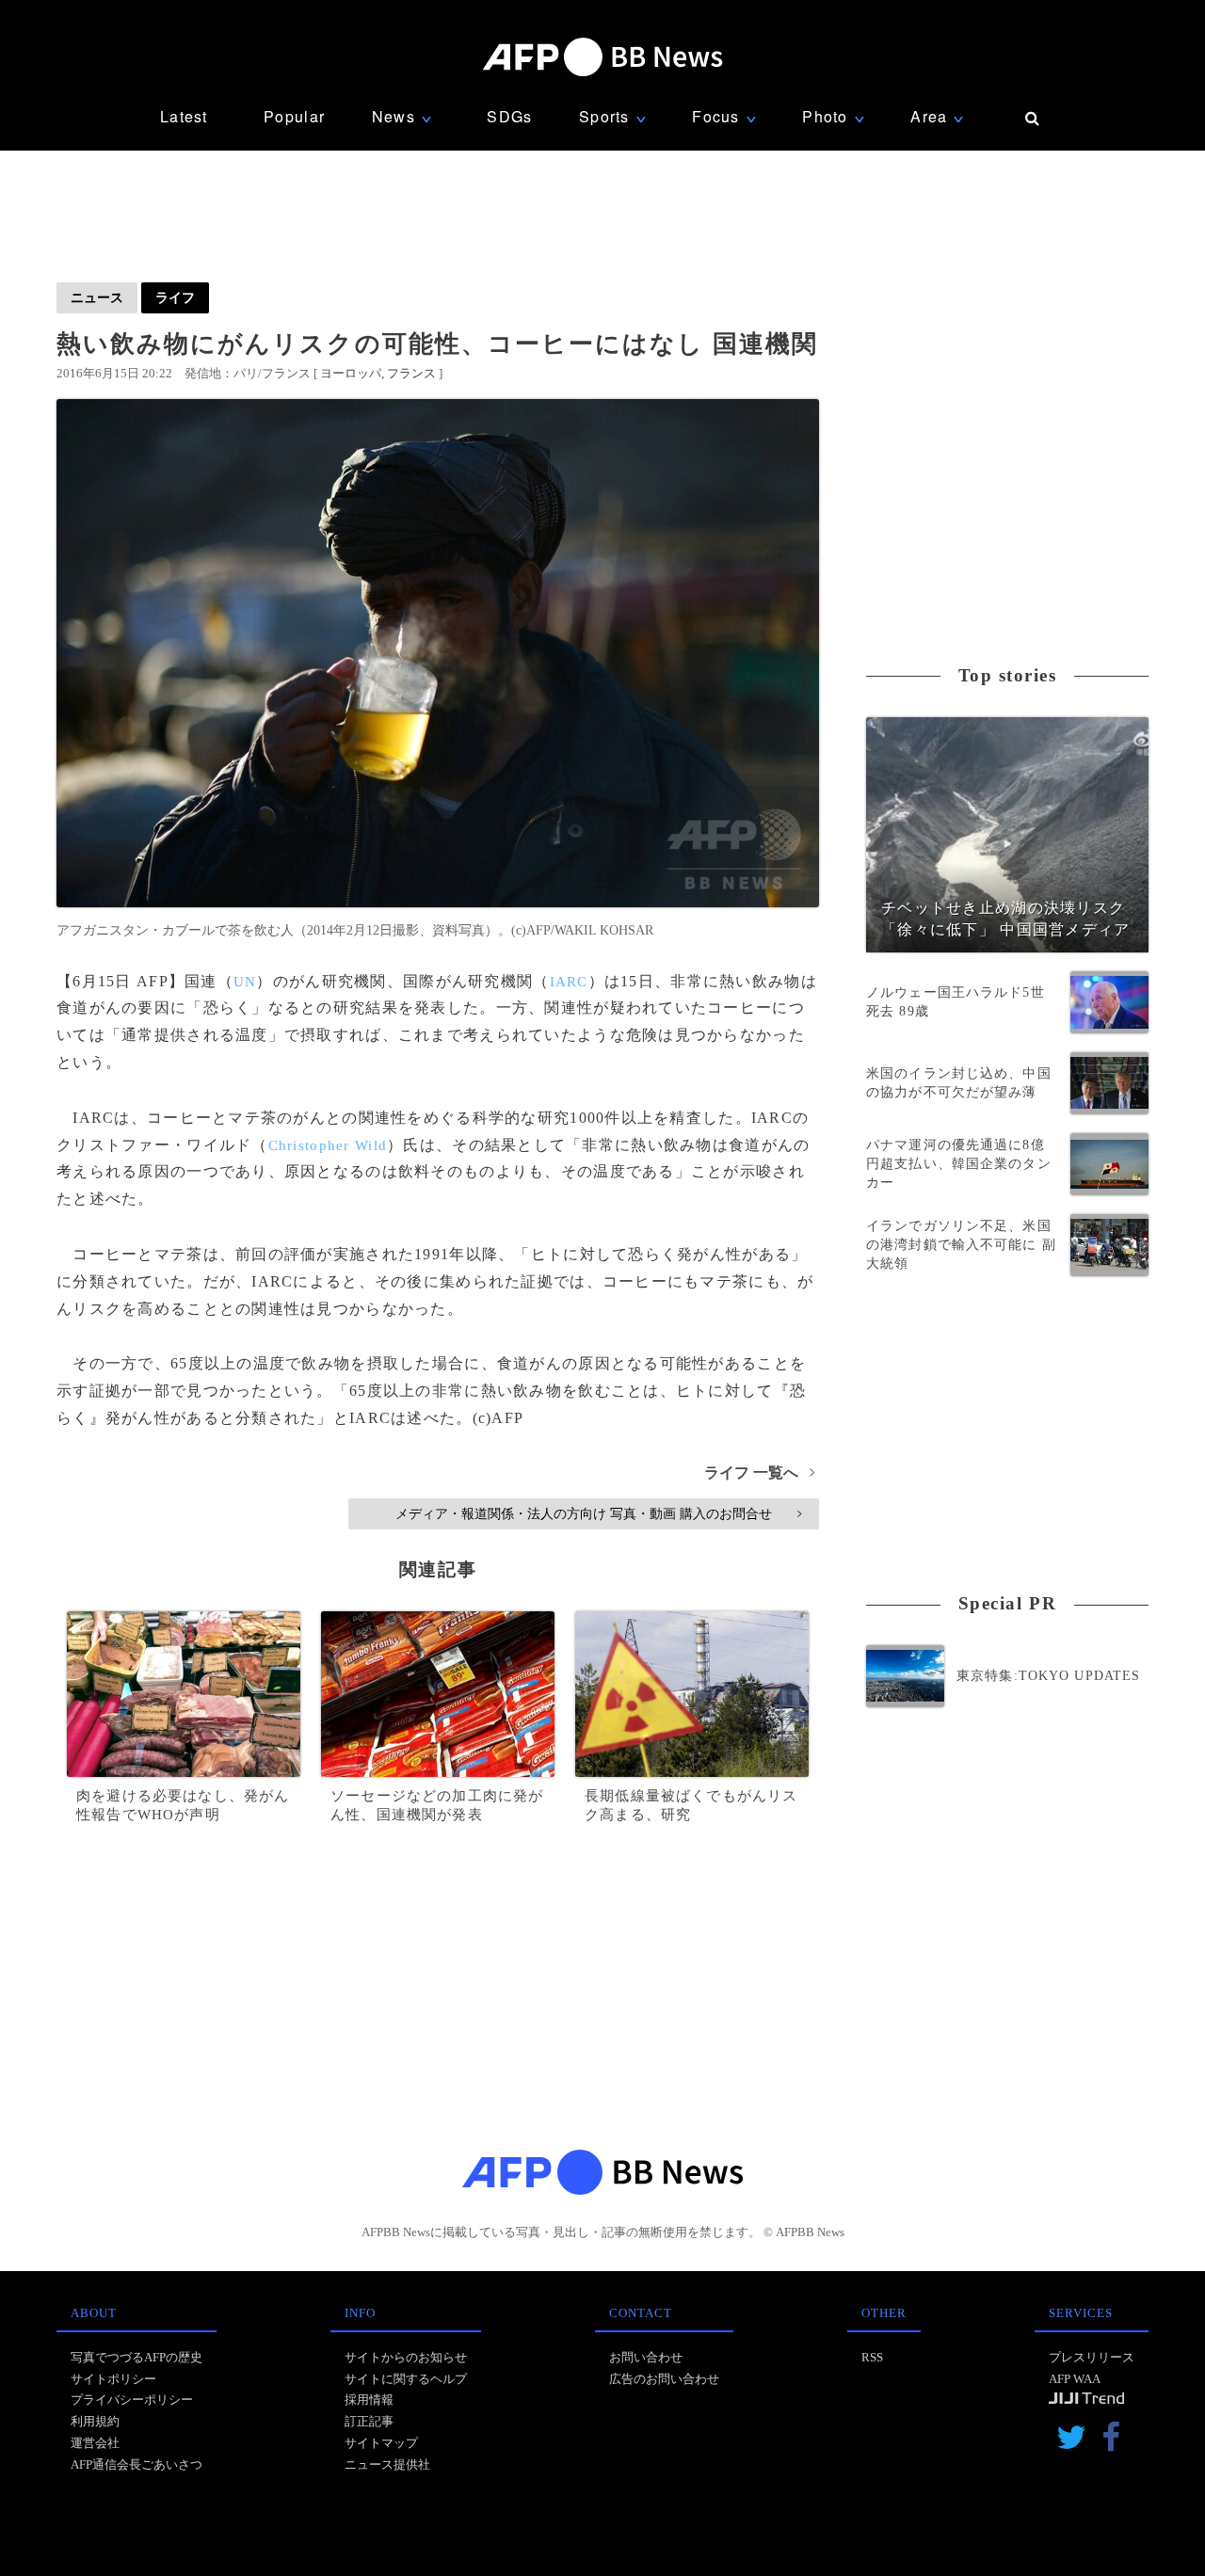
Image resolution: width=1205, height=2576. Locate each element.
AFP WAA (1075, 2379)
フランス (411, 373)
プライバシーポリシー (132, 2400)
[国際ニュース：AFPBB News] (602, 57)
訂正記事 (369, 2421)
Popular (294, 116)
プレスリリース (1092, 2357)
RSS (872, 2357)
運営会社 (95, 2443)
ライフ (175, 297)
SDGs (509, 116)
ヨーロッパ (351, 373)
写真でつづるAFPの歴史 (137, 2357)
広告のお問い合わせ (664, 2379)
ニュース (97, 297)
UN (245, 982)
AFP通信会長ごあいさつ (137, 2464)
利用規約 (95, 2421)
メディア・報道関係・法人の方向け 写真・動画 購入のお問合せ (598, 1513)
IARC (569, 982)
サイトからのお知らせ (406, 2357)
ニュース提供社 (387, 2464)
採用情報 (369, 2400)
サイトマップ (381, 2443)
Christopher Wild (328, 1145)
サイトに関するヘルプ (406, 2379)
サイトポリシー (113, 2379)
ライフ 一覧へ (759, 1472)
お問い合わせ (646, 2357)
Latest (184, 116)
